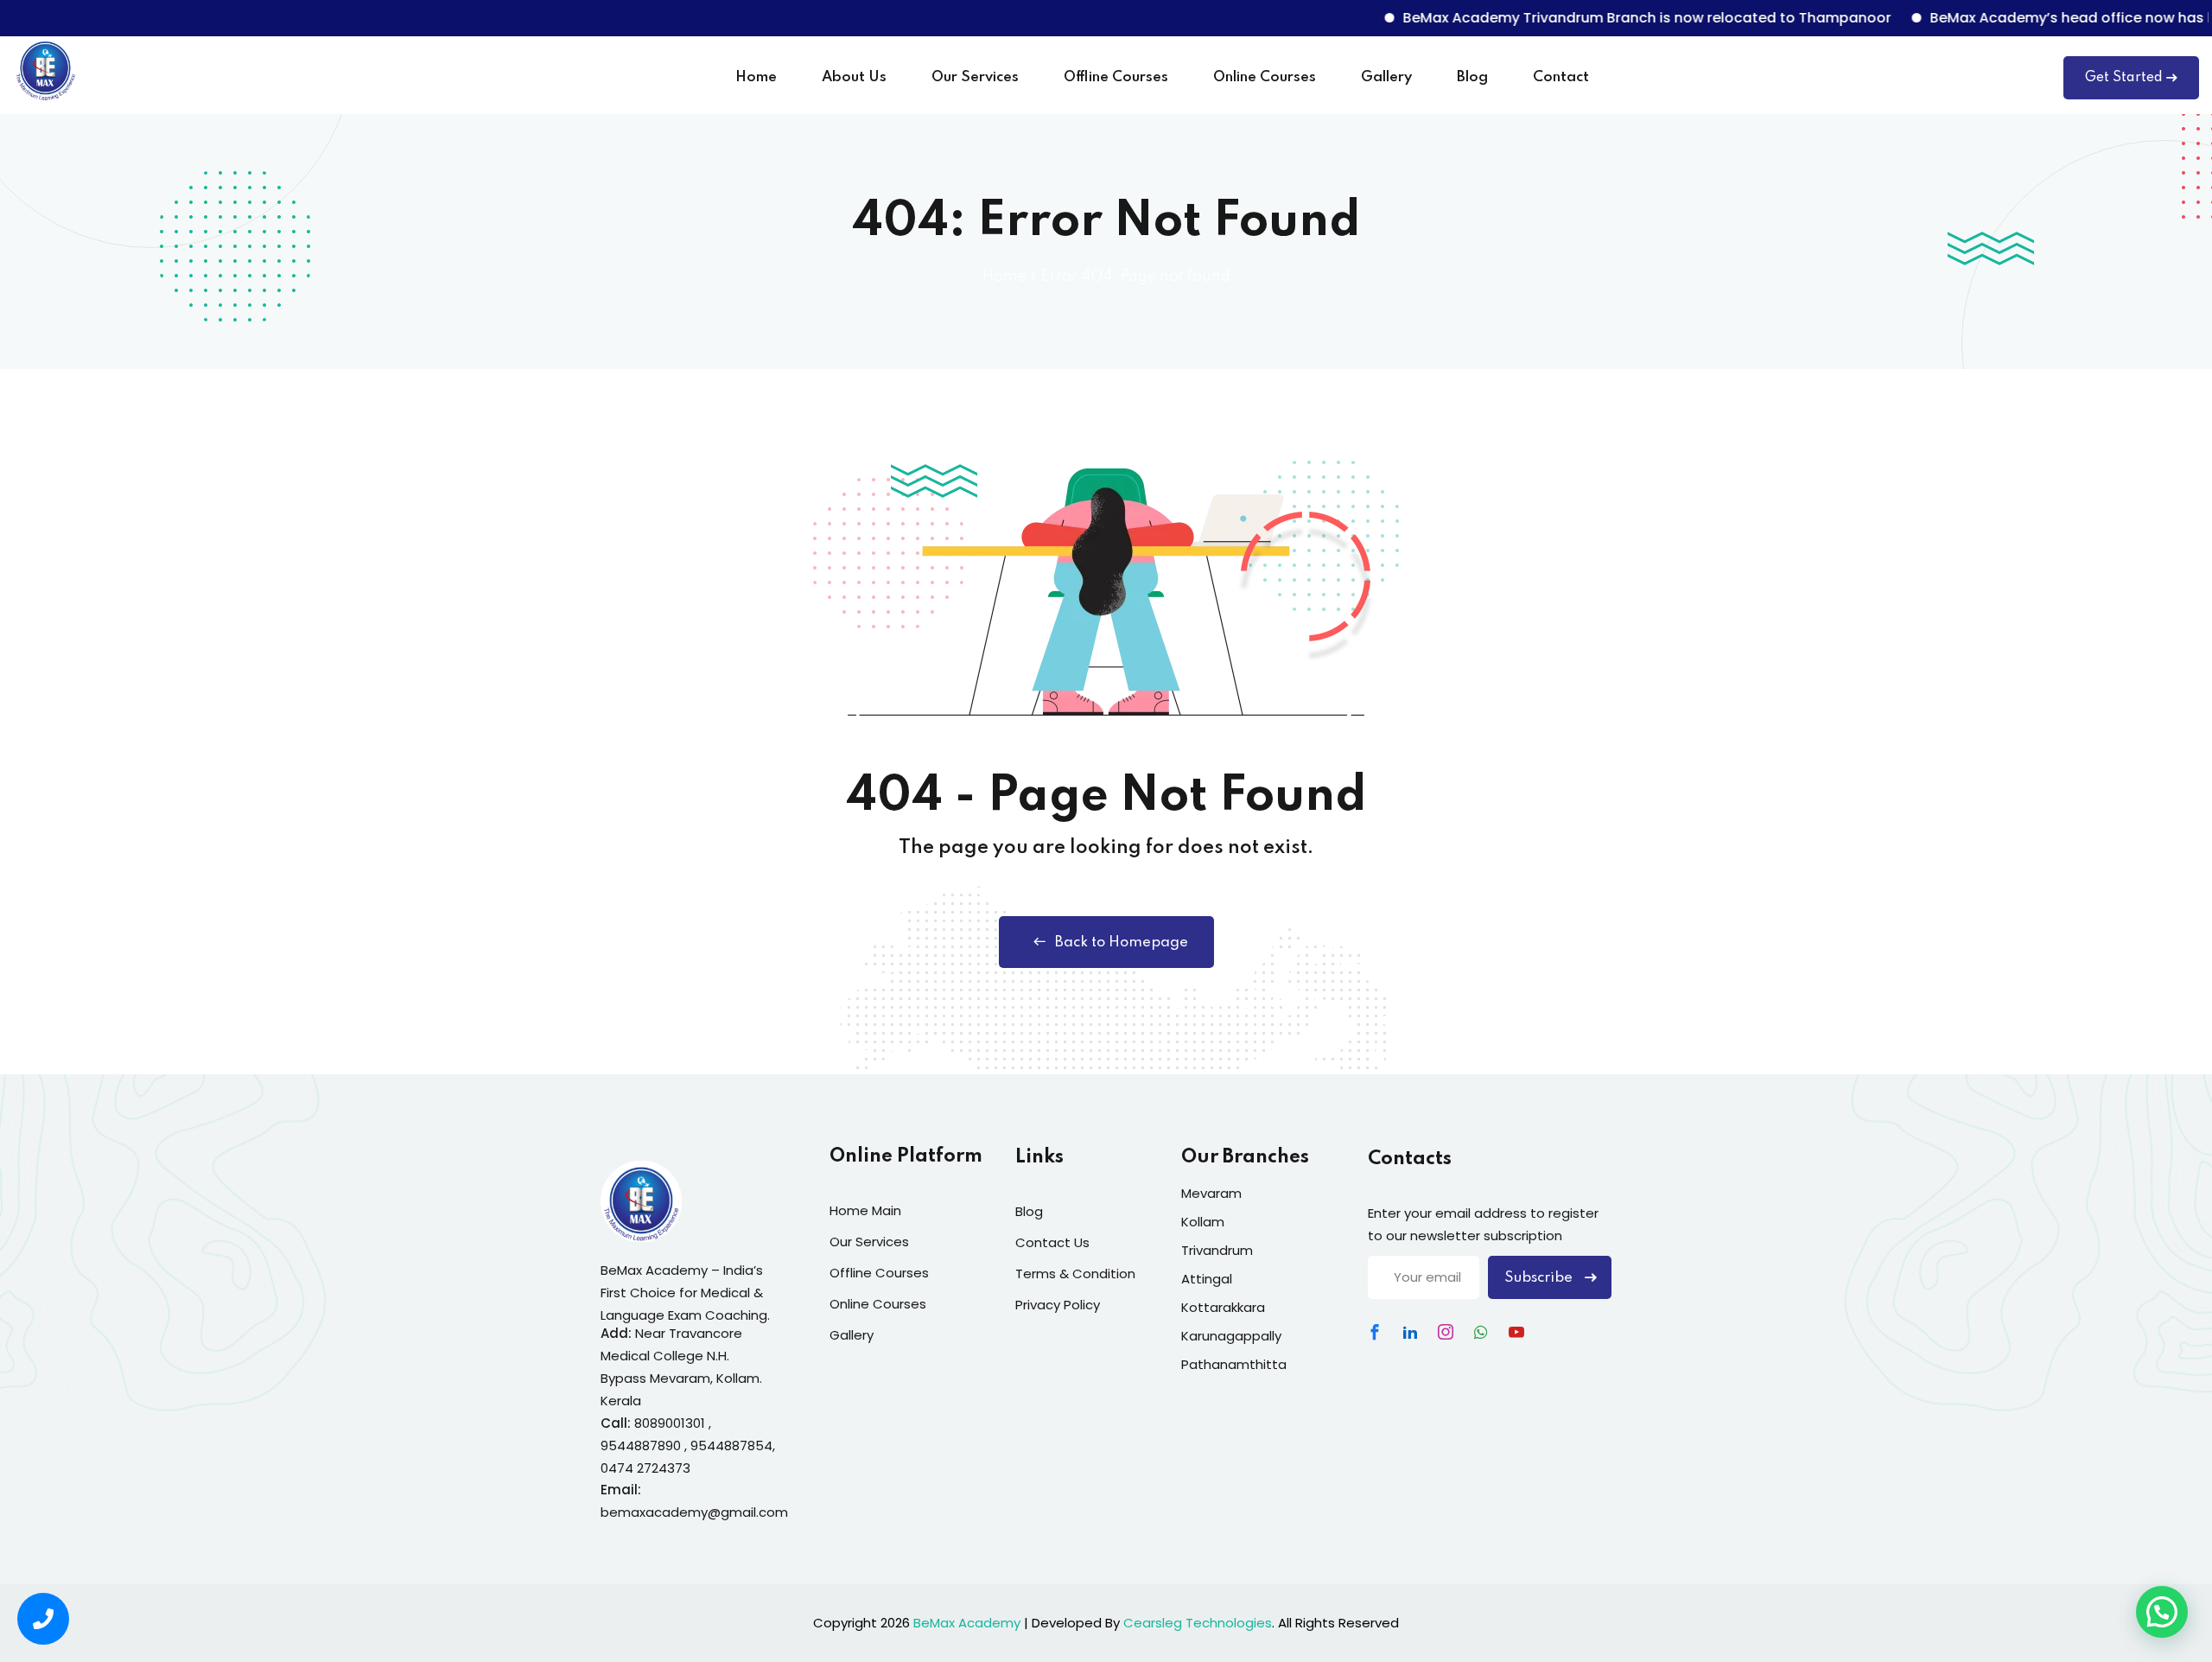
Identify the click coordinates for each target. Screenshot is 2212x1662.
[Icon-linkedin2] (1410, 1332)
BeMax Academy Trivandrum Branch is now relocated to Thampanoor (1605, 18)
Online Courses (1265, 77)
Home (756, 77)
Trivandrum (1217, 1250)
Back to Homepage (1122, 942)
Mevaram (1211, 1193)
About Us (854, 77)
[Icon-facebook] (1375, 1332)
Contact (1561, 77)
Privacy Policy (1058, 1305)
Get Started (2124, 78)
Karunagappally (1231, 1336)
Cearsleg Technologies (1198, 1623)
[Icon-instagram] (1446, 1332)
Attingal (1207, 1279)
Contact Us (1052, 1242)
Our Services (975, 77)
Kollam (1203, 1222)
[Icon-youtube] (1516, 1332)
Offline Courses (1116, 77)
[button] (2162, 1612)
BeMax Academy (967, 1623)
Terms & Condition (1075, 1274)
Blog (1472, 77)
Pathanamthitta (1234, 1364)
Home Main (865, 1210)
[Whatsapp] (1481, 1332)
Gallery (1386, 77)
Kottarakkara (1223, 1307)
